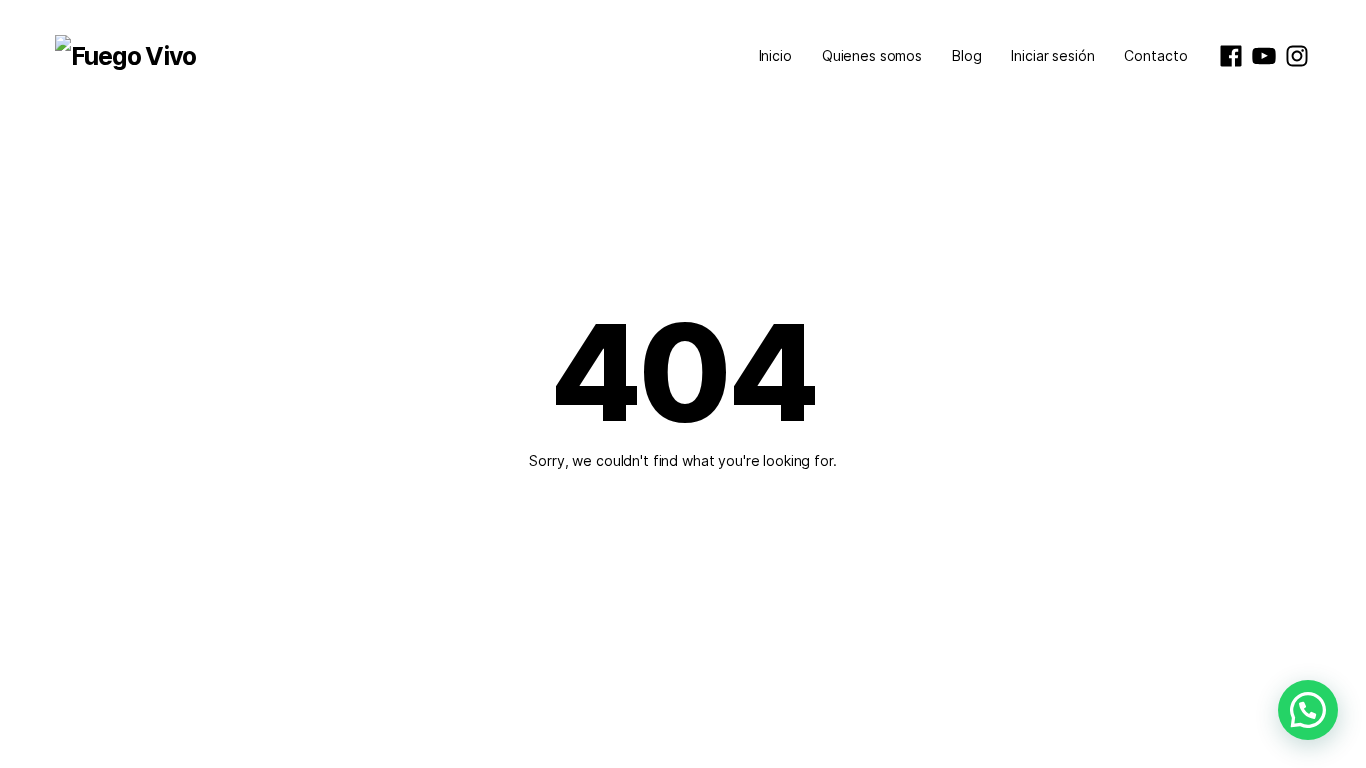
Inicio (775, 55)
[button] (1308, 710)
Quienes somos (872, 55)
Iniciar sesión (1052, 55)
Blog (966, 55)
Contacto (1155, 55)
